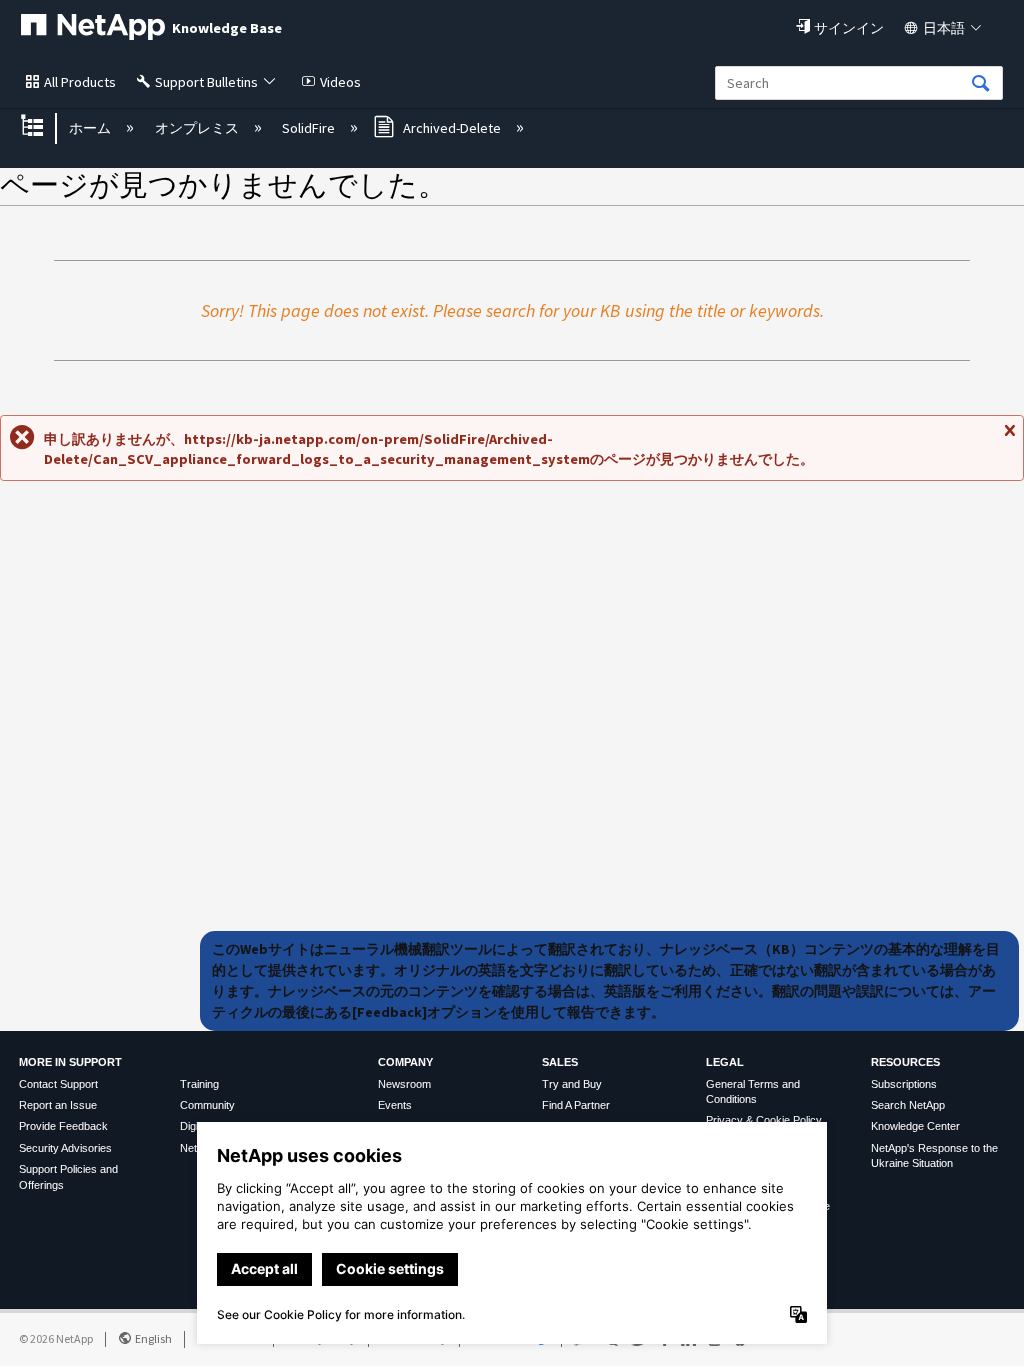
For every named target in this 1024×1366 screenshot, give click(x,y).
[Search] (981, 84)
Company (405, 1062)
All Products (80, 82)
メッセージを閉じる (1009, 438)
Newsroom (404, 1084)
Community (207, 1105)
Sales (560, 1062)
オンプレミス (198, 128)
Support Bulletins (206, 82)
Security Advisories (65, 1148)
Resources (905, 1062)
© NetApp (56, 1338)
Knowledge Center (915, 1126)
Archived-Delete (452, 128)
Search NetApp (908, 1105)
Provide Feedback (63, 1126)
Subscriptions (904, 1084)
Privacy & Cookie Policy (764, 1120)
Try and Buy (572, 1084)
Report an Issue (58, 1105)
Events (395, 1105)
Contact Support (58, 1084)
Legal (725, 1062)
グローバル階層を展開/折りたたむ (45, 127)
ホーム (91, 128)
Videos (340, 82)
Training (199, 1084)
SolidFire (310, 128)
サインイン (849, 28)
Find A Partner (576, 1105)
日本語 (944, 28)
